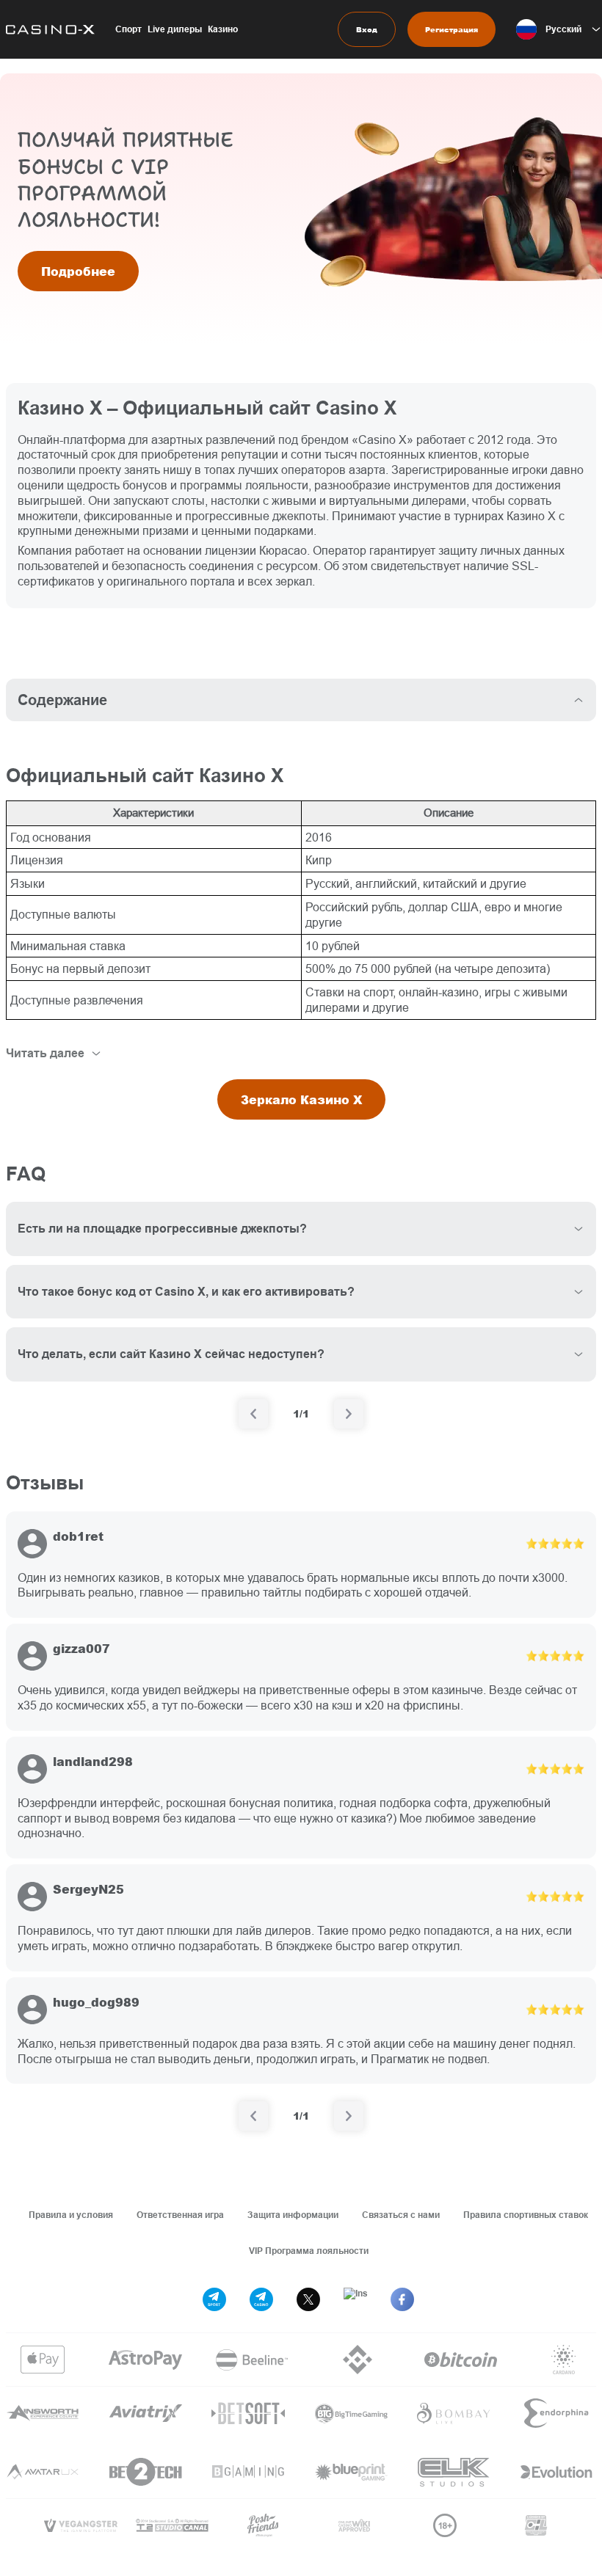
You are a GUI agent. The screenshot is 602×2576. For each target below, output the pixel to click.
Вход (367, 29)
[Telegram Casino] (261, 2299)
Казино (223, 29)
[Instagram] (355, 2299)
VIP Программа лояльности (309, 2251)
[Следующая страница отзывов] (349, 2116)
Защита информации (293, 2215)
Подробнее (78, 271)
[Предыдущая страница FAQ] (253, 1414)
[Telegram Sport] (214, 2299)
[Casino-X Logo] (47, 29)
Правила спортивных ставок (526, 2215)
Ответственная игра (180, 2215)
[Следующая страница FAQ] (349, 1414)
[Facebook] (402, 2299)
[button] (559, 29)
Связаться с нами (401, 2215)
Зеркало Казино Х (301, 1099)
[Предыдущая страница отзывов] (253, 2116)
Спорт (128, 29)
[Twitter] (308, 2299)
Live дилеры (175, 29)
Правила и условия (71, 2215)
